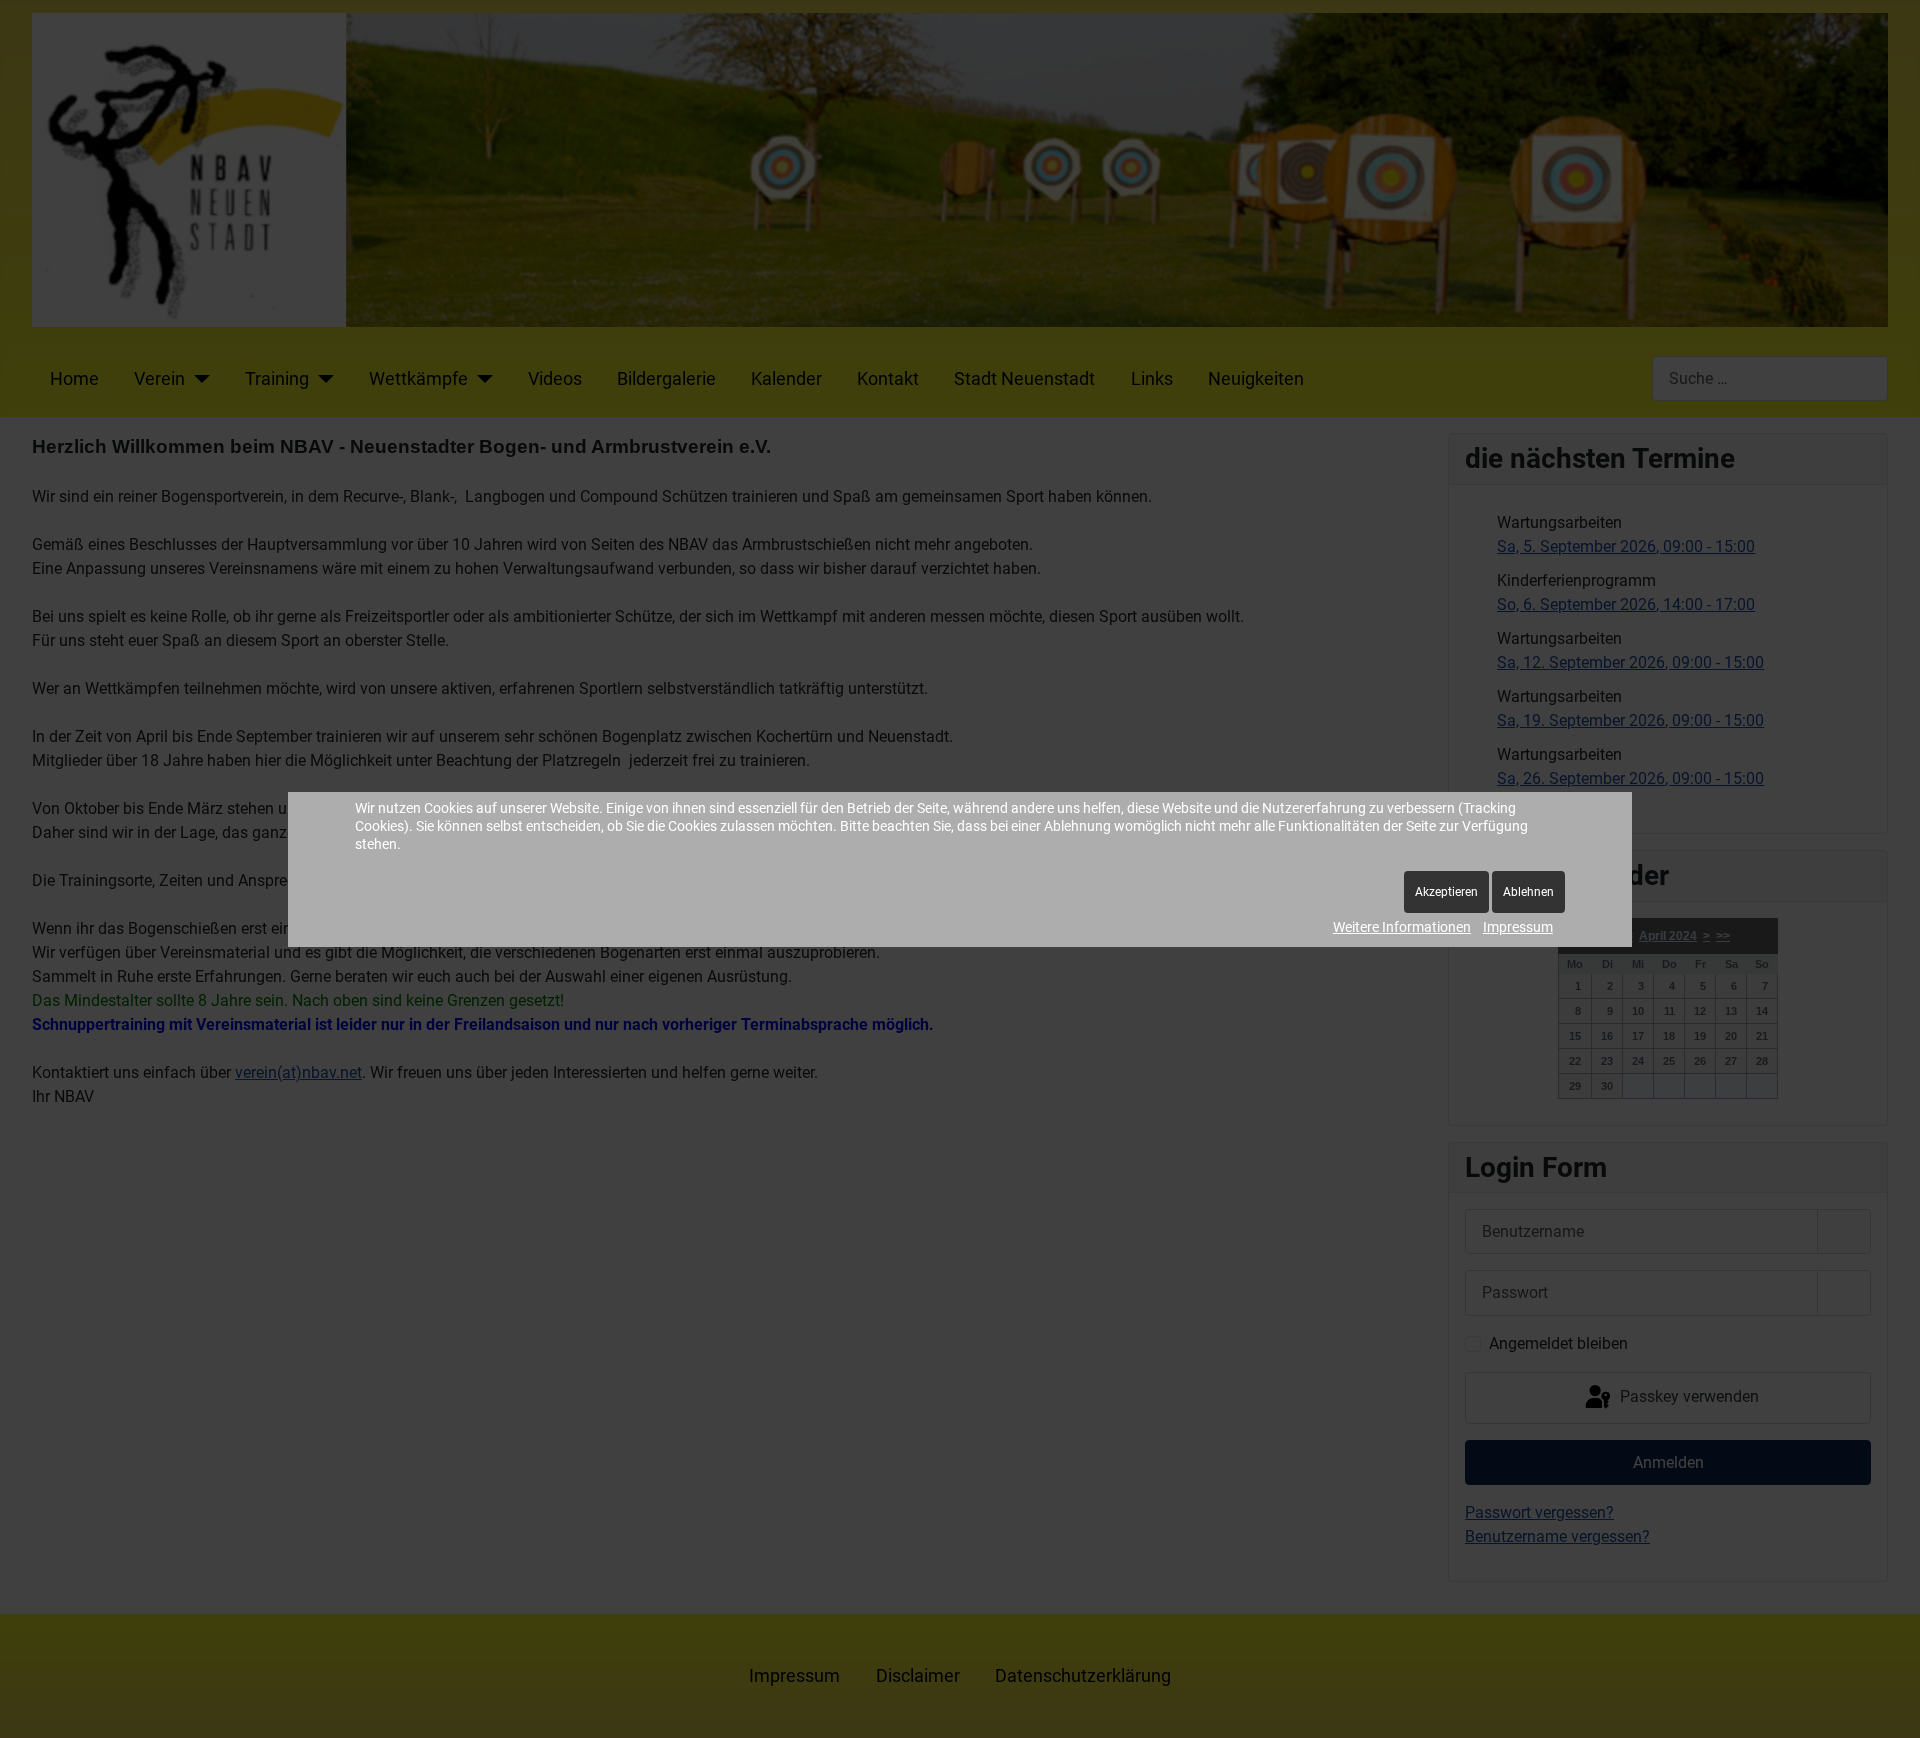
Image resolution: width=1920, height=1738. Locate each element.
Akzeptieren (1446, 892)
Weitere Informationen (1402, 927)
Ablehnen (1528, 892)
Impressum (1518, 927)
